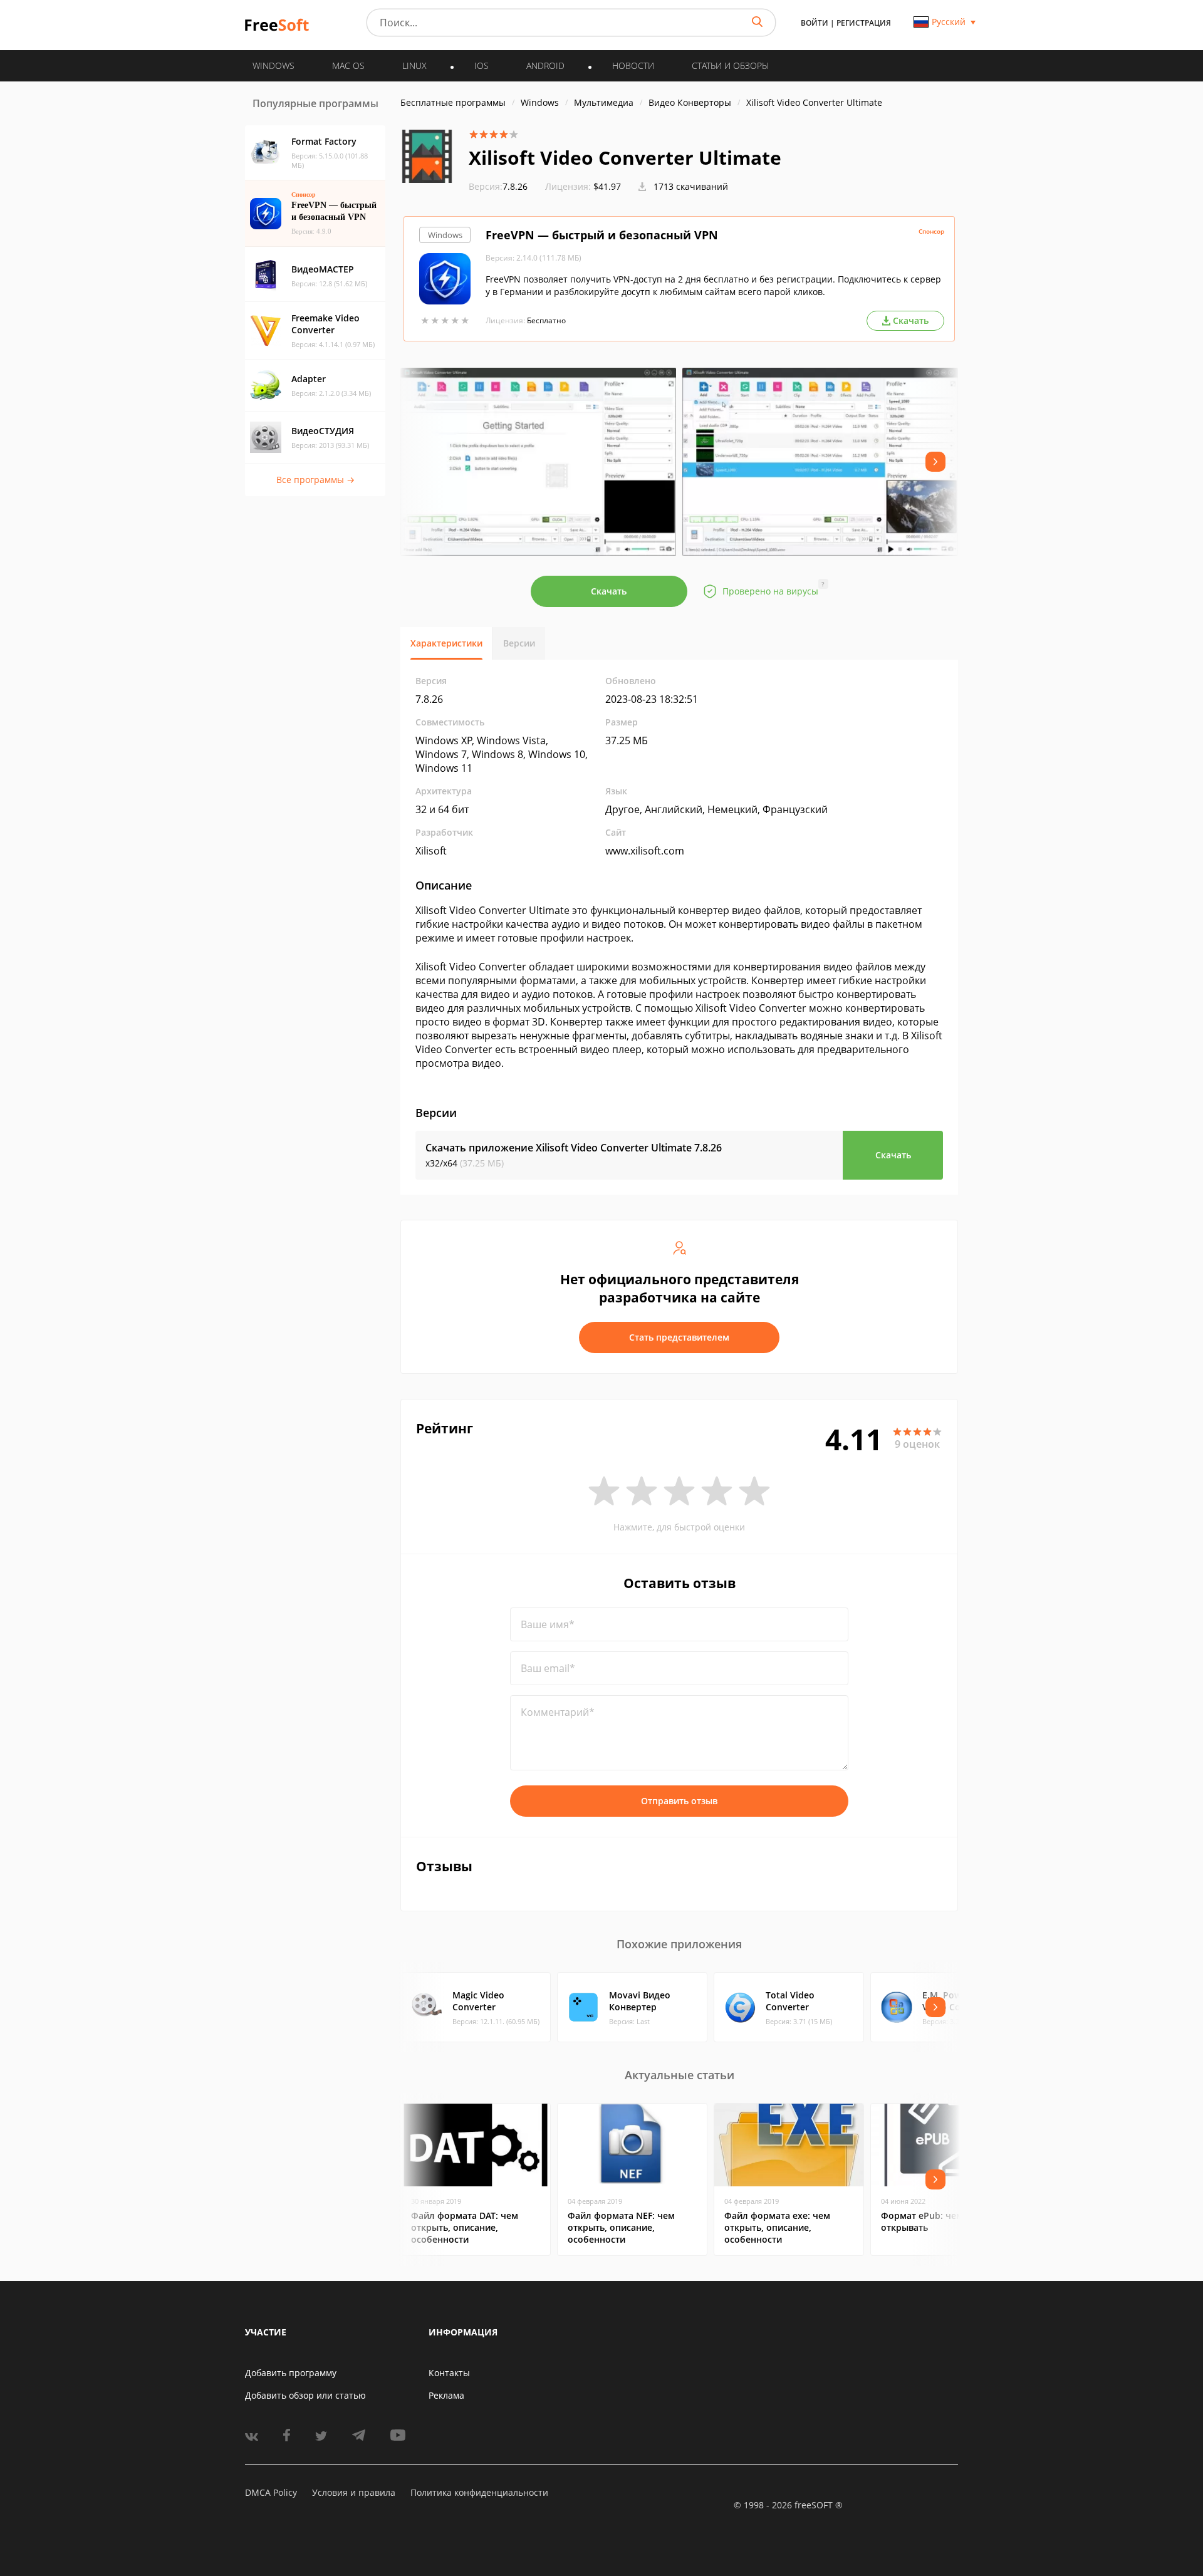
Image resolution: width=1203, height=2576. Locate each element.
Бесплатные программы (453, 102)
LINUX (414, 65)
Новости (633, 65)
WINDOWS (273, 65)
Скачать (609, 591)
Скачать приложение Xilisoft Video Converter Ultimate (574, 1148)
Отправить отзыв (679, 1801)
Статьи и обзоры (730, 65)
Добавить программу (291, 2373)
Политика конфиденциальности (479, 2492)
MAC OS (348, 65)
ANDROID (545, 65)
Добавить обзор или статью (305, 2395)
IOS (482, 65)
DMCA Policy (271, 2492)
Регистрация (864, 23)
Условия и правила (354, 2492)
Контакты (449, 2373)
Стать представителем (679, 1337)
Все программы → (315, 480)
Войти (815, 23)
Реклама (446, 2395)
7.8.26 (498, 186)
